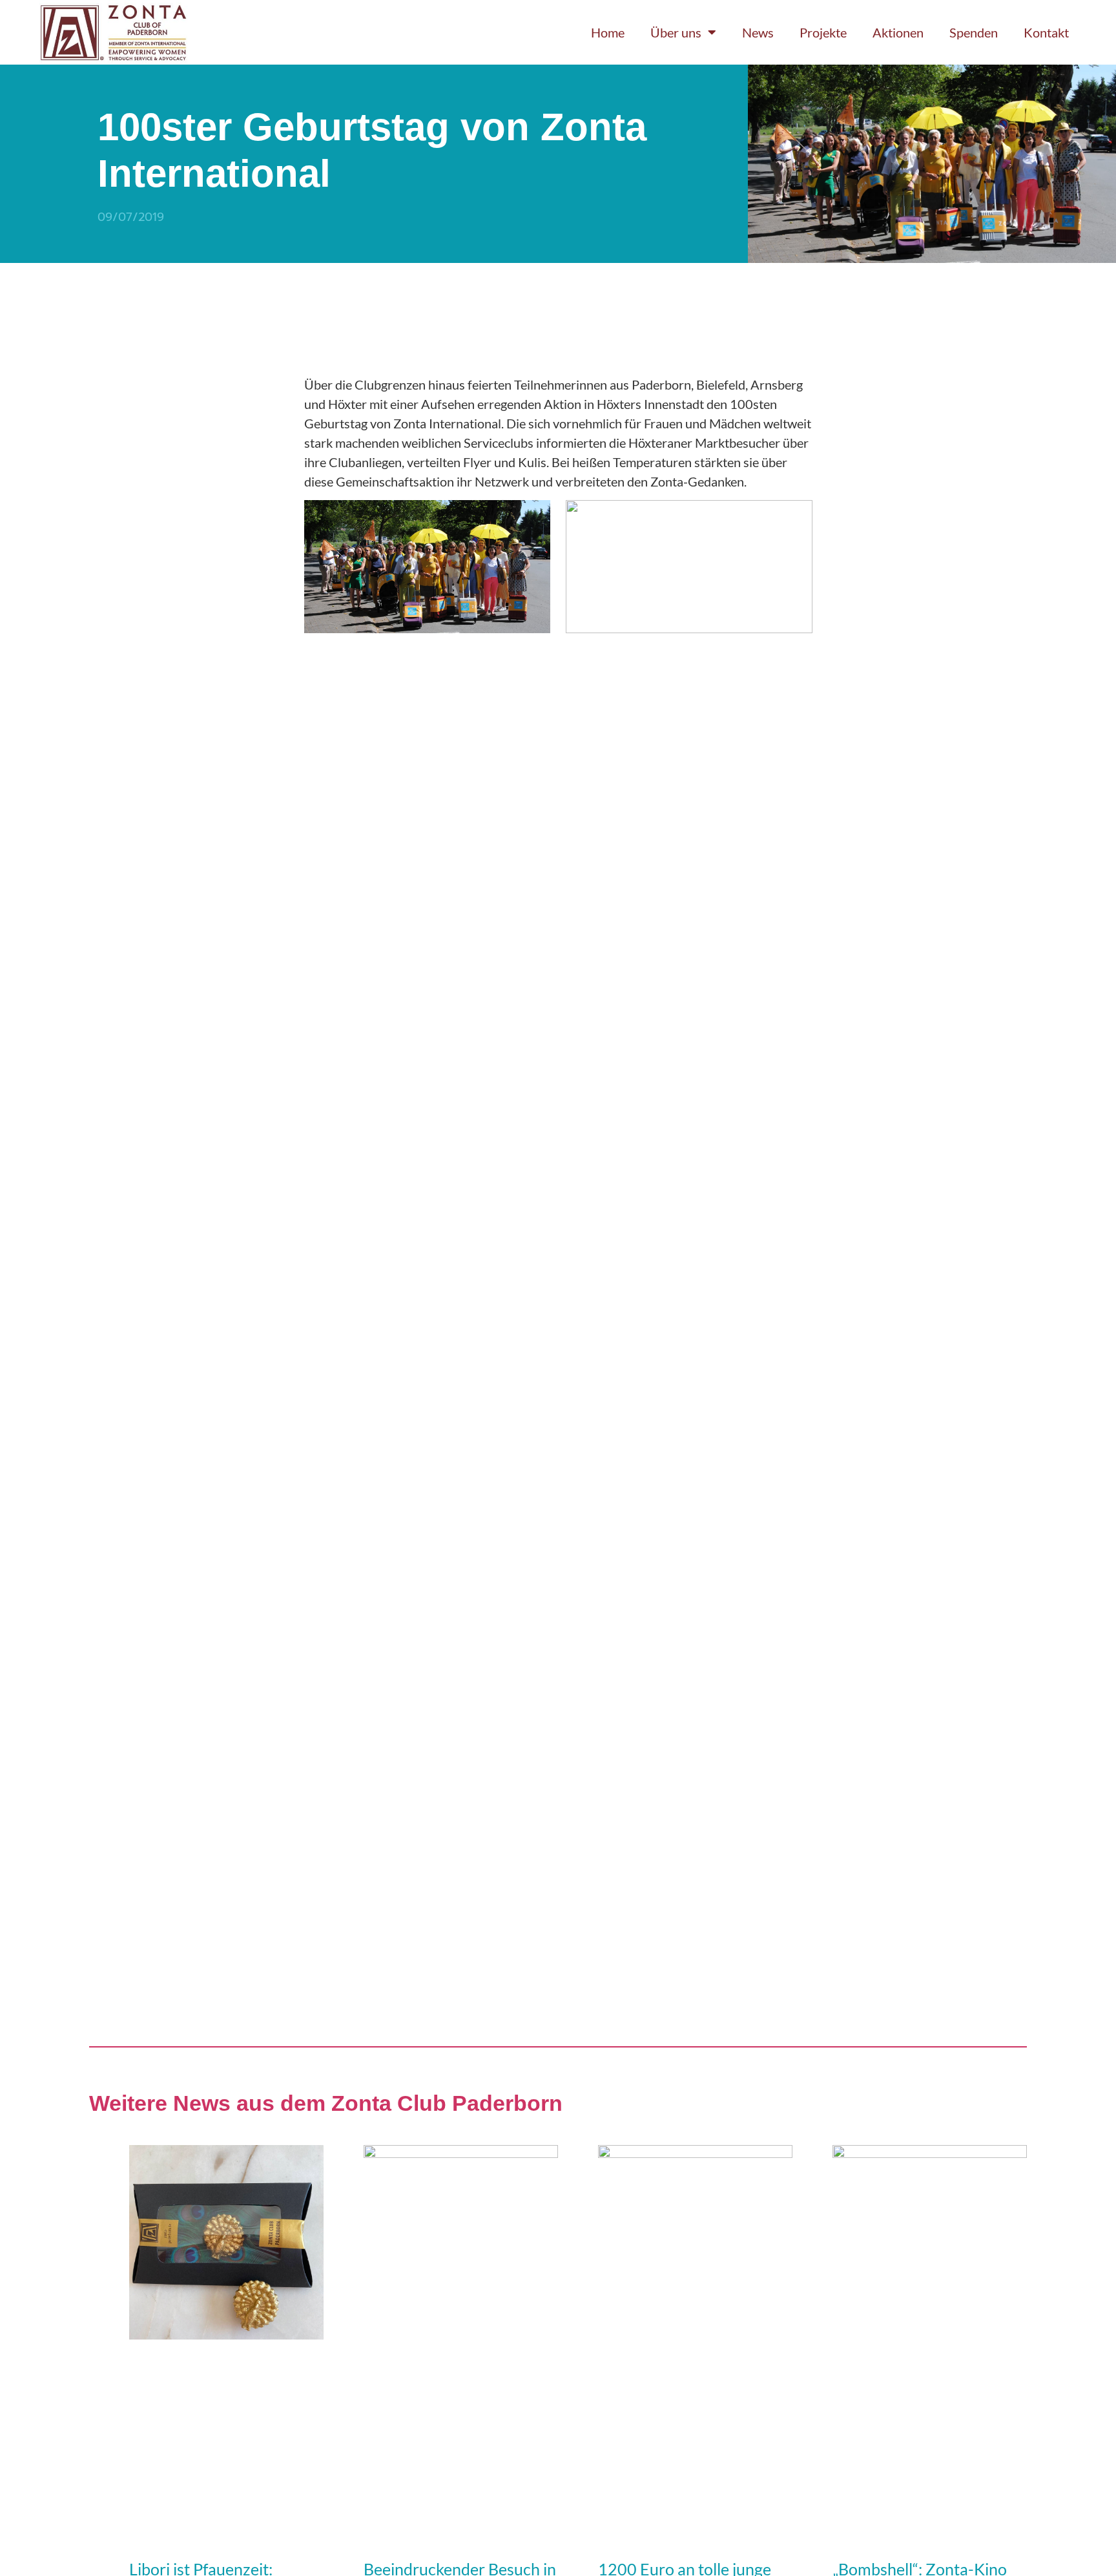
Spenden (974, 32)
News (758, 32)
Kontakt (1046, 32)
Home (608, 32)
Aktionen (898, 32)
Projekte (823, 32)
